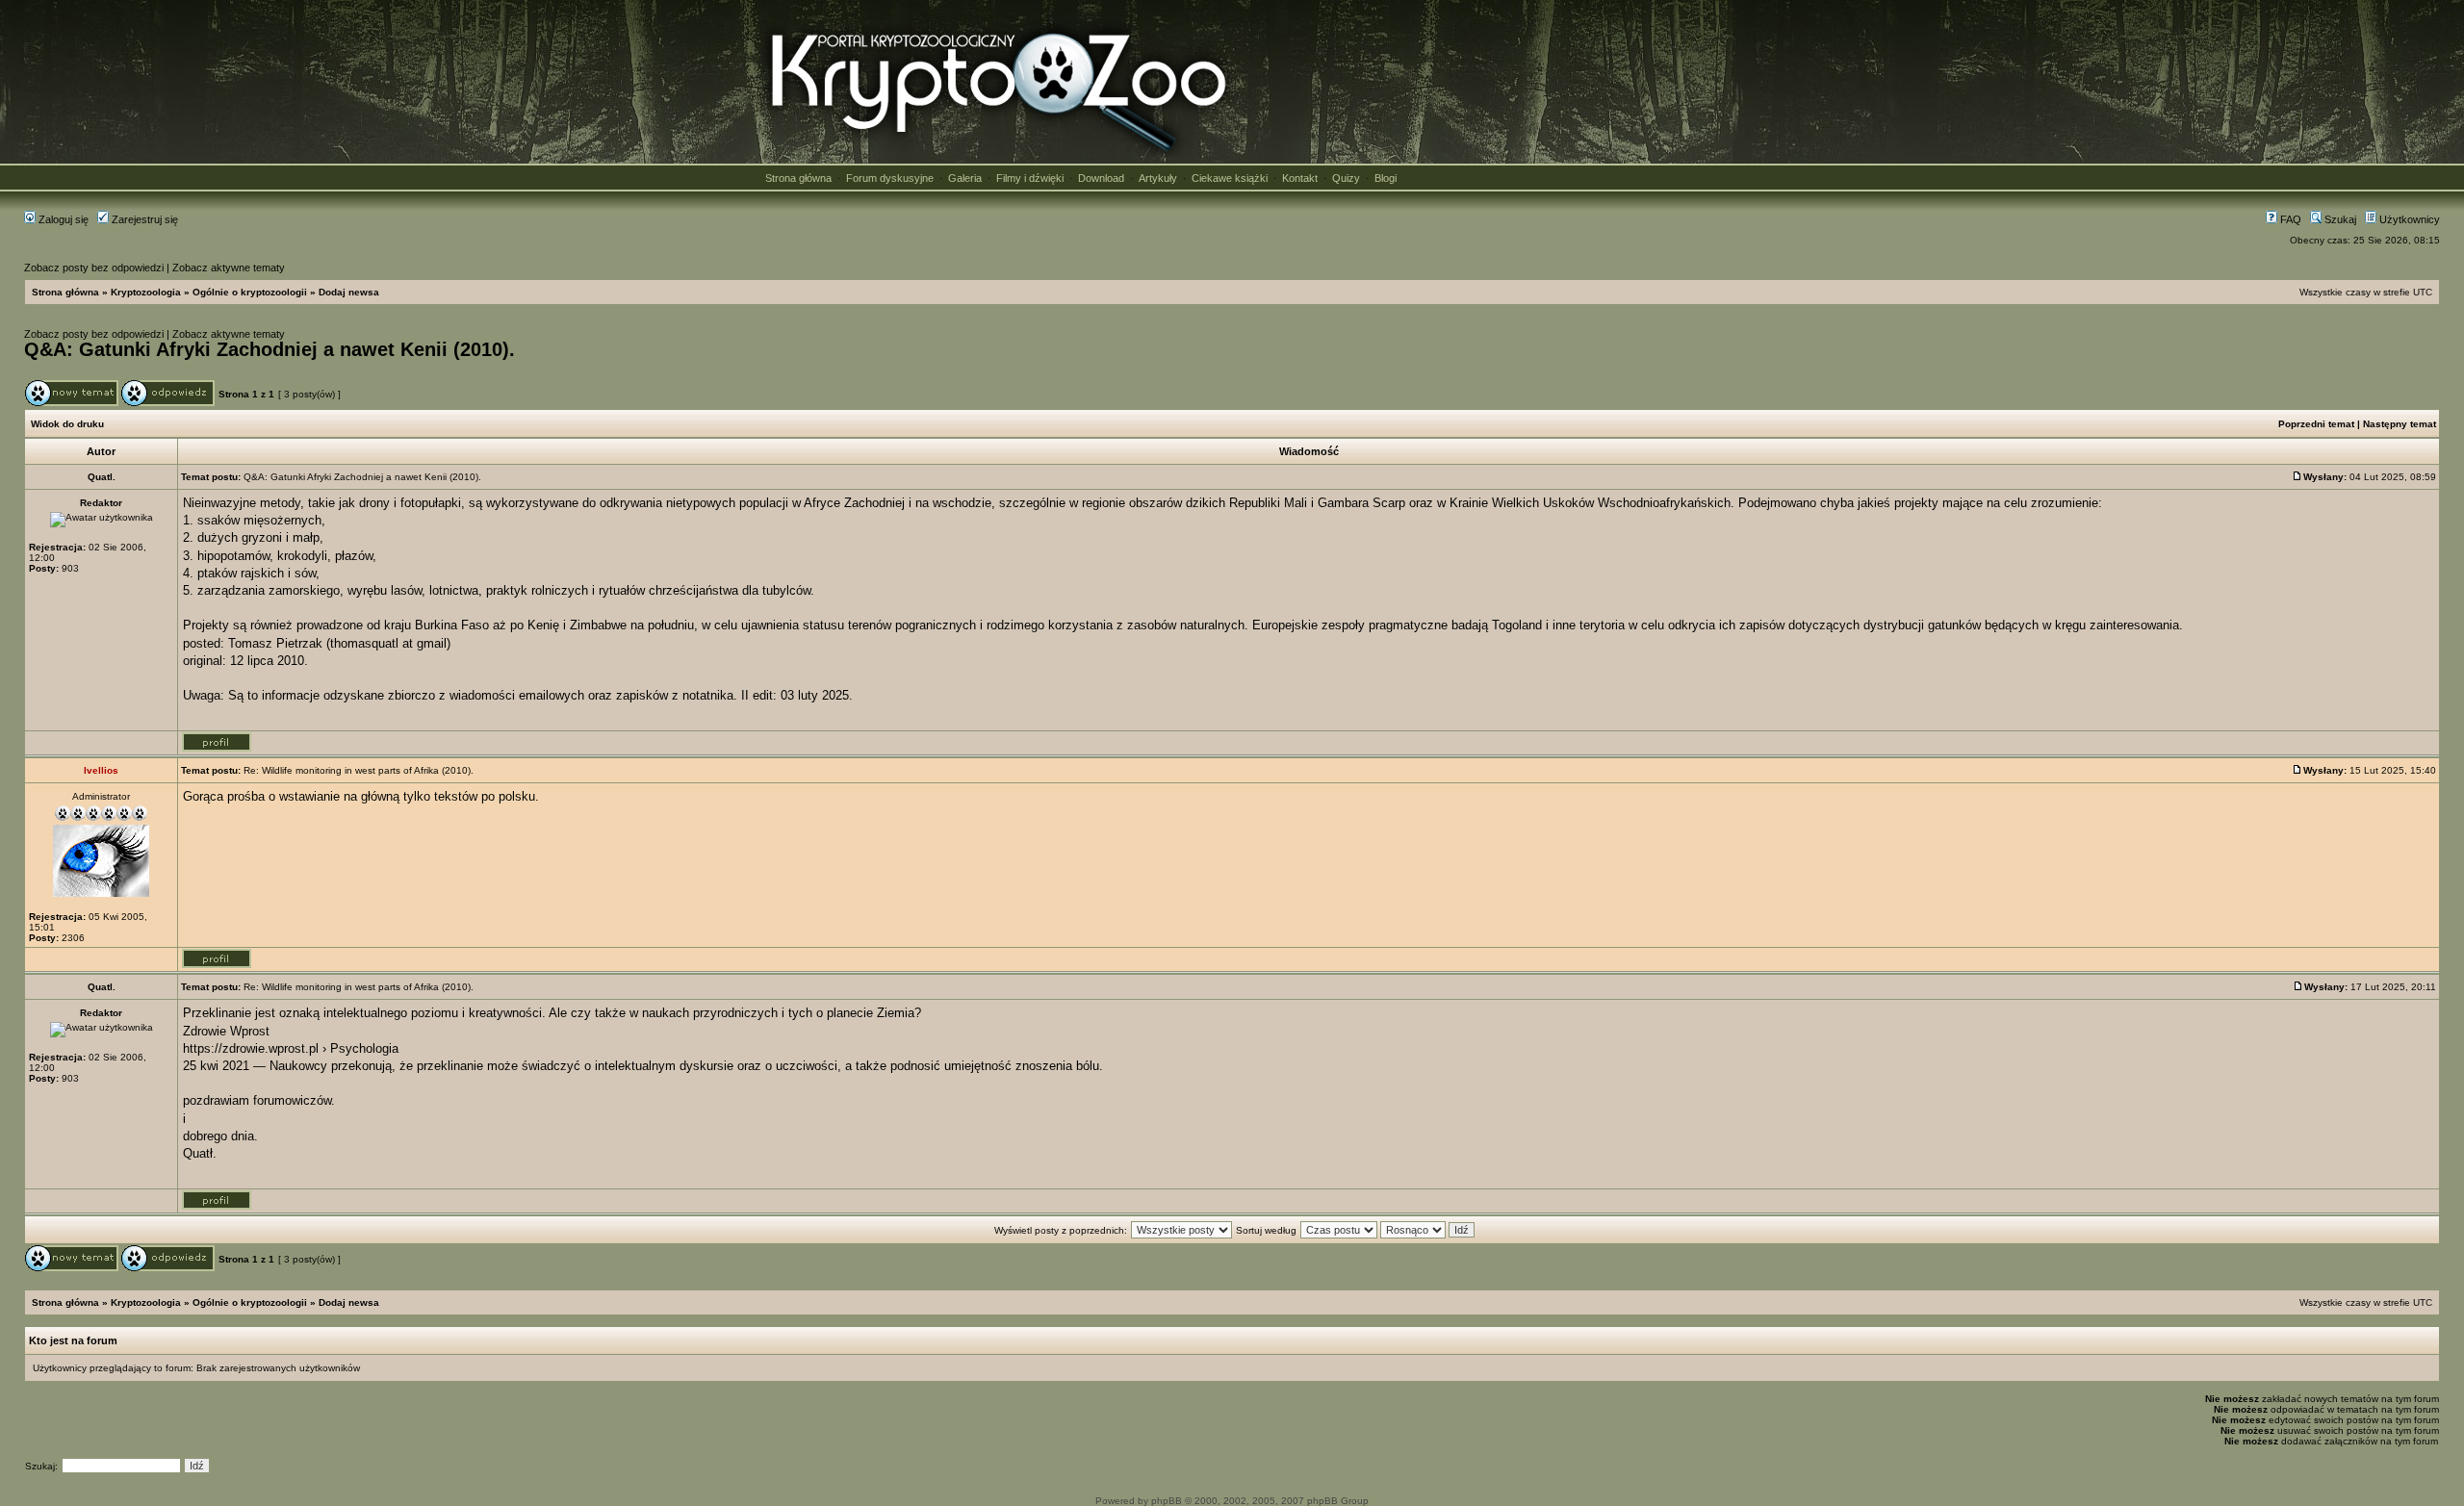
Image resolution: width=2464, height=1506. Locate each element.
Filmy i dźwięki (1030, 178)
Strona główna (798, 178)
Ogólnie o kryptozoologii (250, 292)
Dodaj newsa (349, 292)
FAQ (2289, 219)
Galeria (965, 178)
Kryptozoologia (146, 292)
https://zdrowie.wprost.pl (251, 1048)
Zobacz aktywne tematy (229, 268)
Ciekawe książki (1230, 178)
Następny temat (2400, 424)
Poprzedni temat (2316, 424)
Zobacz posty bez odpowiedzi (94, 268)
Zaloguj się (62, 219)
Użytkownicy (2408, 219)
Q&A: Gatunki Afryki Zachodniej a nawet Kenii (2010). (269, 349)
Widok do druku (67, 424)
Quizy (1346, 178)
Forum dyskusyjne (890, 178)
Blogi (1386, 178)
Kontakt (1300, 178)
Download (1101, 178)
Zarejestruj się (143, 219)
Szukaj (2339, 219)
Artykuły (1158, 178)
